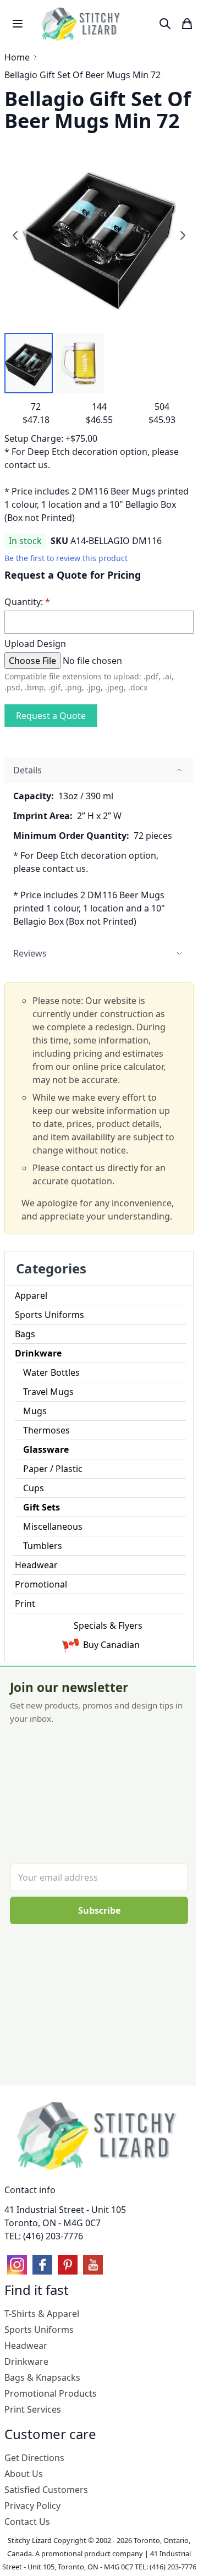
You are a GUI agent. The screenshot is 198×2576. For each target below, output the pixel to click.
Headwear (36, 1565)
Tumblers (43, 1546)
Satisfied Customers (46, 2490)
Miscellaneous (53, 1526)
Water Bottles (51, 1372)
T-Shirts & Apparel (42, 2314)
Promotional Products (51, 2393)
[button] (29, 363)
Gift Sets (42, 1507)
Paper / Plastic (53, 1469)
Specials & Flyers (108, 1625)
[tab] (99, 770)
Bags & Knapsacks (42, 2377)
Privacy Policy (32, 2506)
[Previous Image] (15, 235)
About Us (24, 2474)
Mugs (35, 1411)
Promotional (41, 1584)
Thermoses (46, 1430)
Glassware (46, 1449)
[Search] (165, 24)
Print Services (33, 2409)
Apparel (31, 1295)
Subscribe (99, 1910)
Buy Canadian (111, 1645)
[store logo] (82, 24)
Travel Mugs (48, 1392)
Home (17, 57)
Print (25, 1603)
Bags (25, 1334)
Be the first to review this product (66, 558)
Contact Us (27, 2522)
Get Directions (34, 2458)
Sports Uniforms (50, 1315)
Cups (34, 1488)
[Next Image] (183, 235)
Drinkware (38, 1353)
